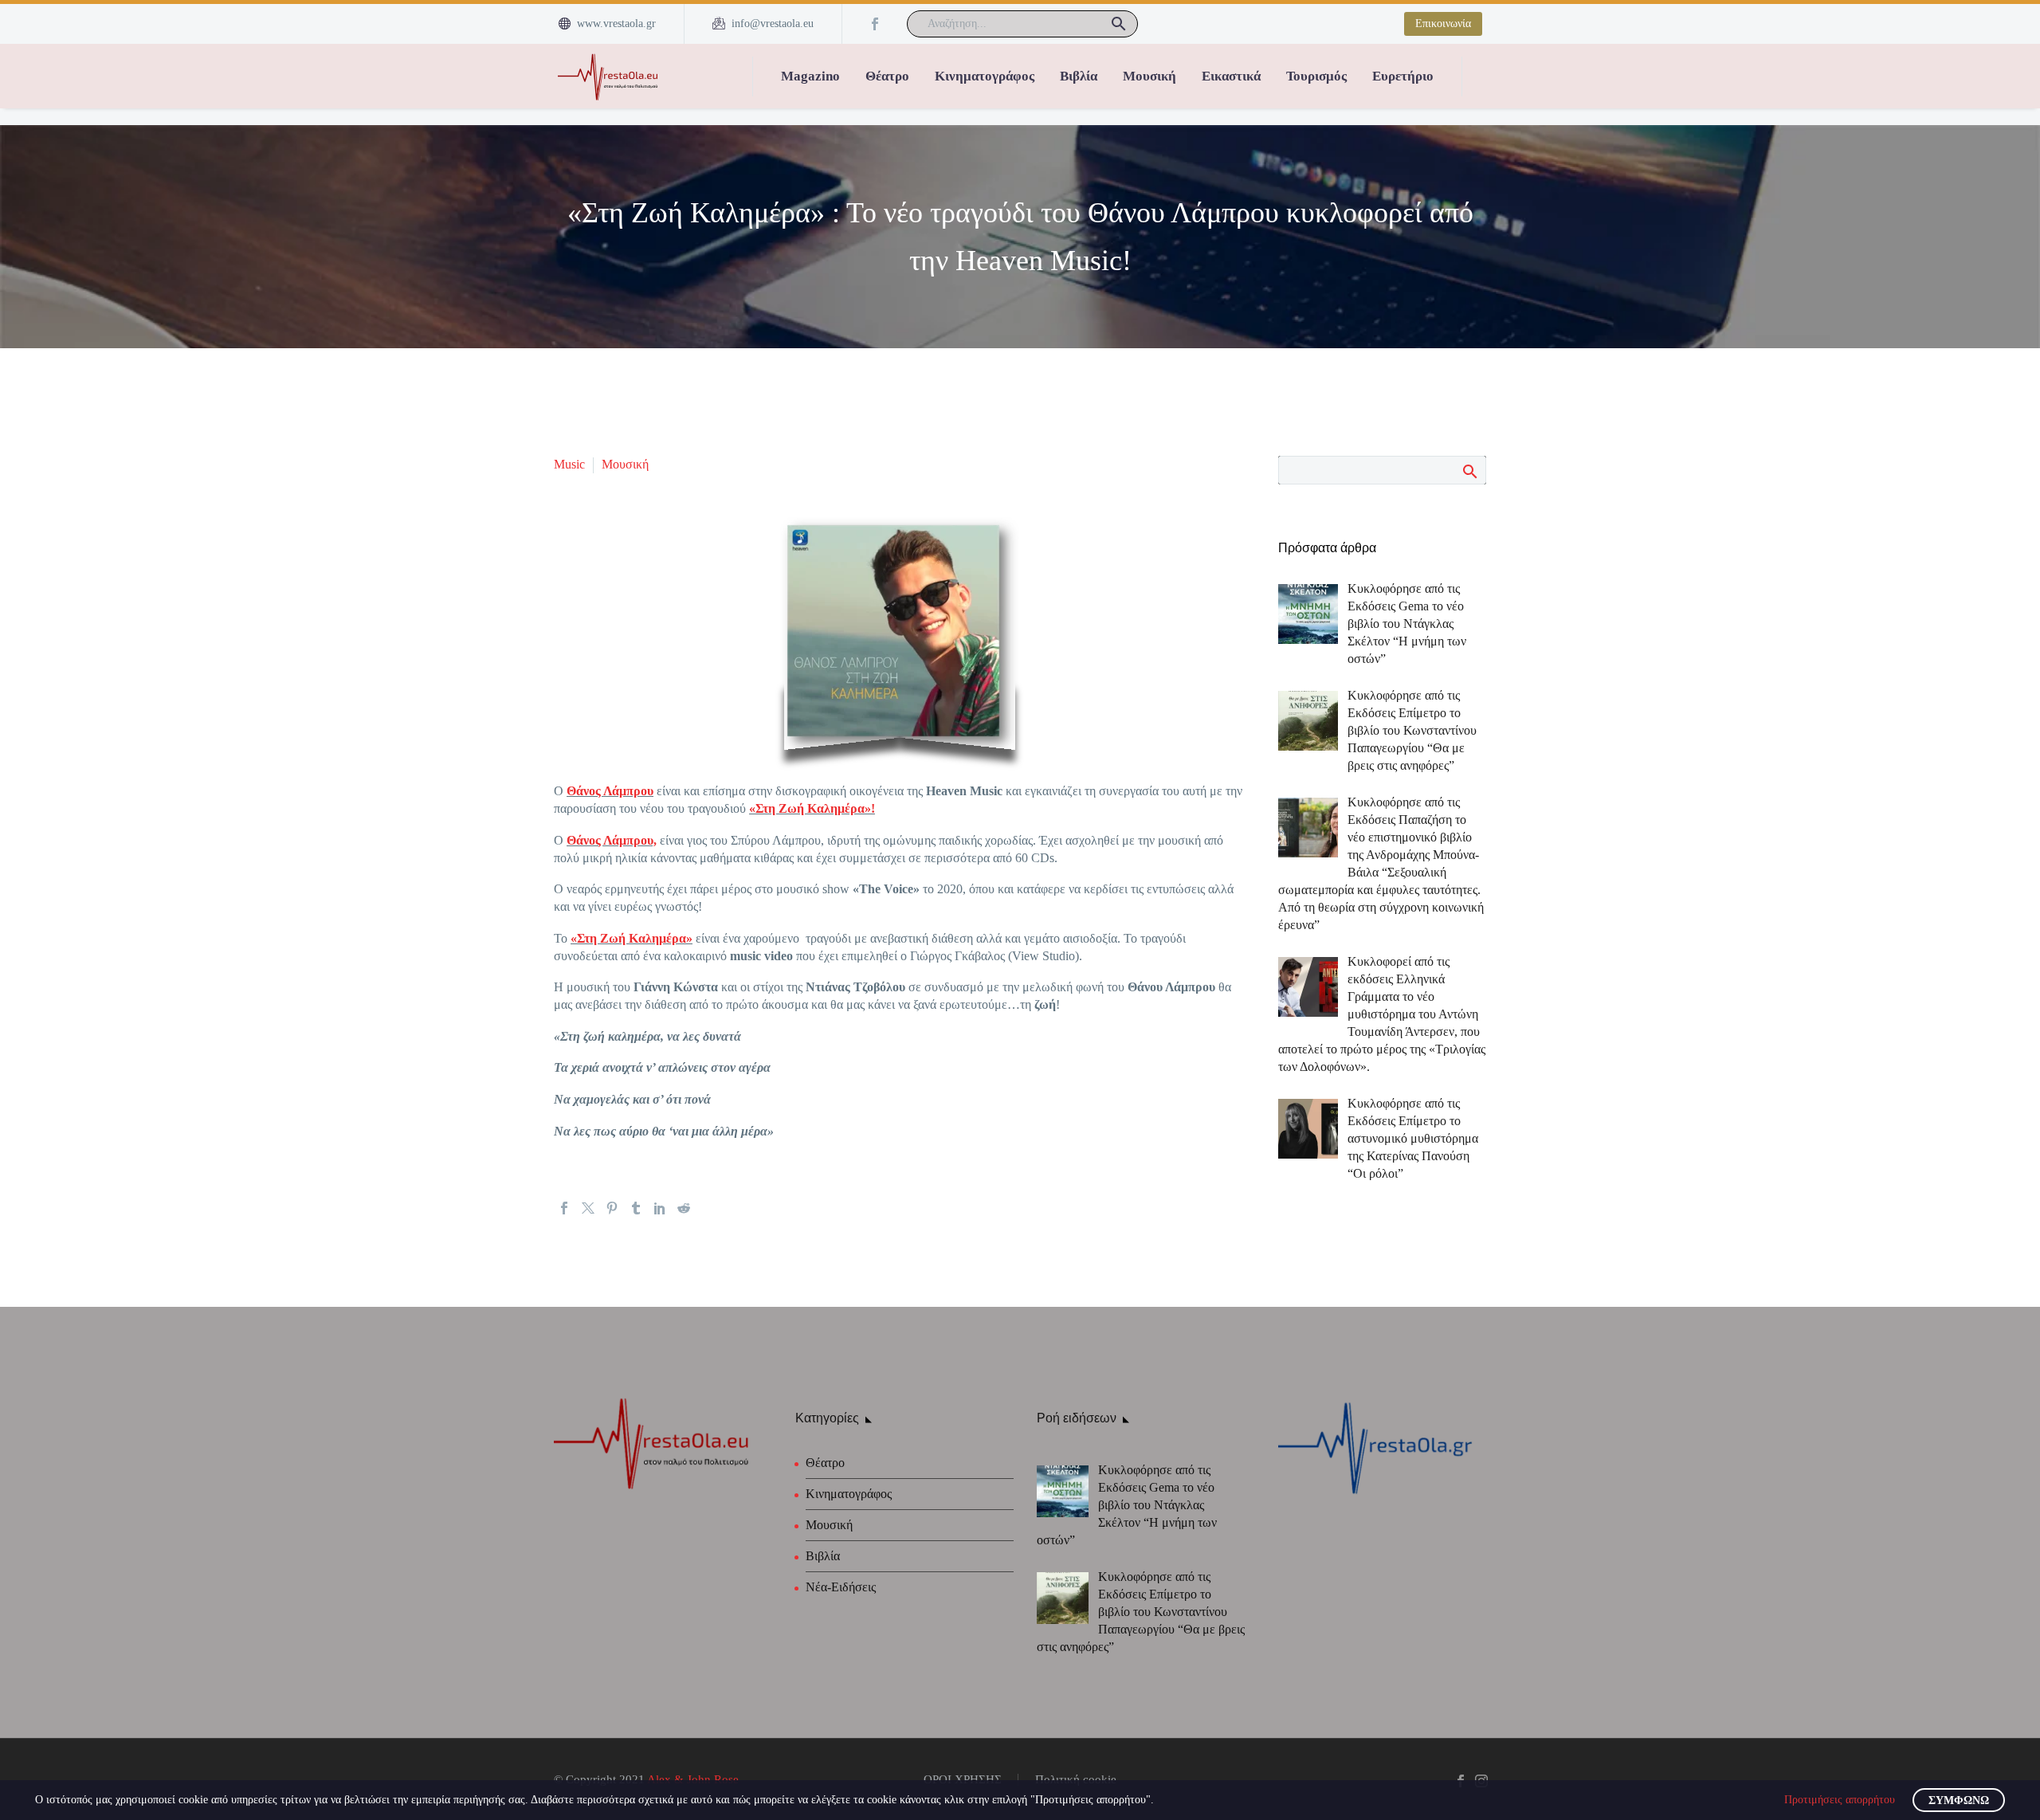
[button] (1119, 24)
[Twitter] (588, 1208)
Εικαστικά (1231, 76)
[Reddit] (684, 1208)
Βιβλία (1079, 76)
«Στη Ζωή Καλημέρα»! (812, 808)
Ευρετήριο (1403, 76)
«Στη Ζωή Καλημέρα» (632, 938)
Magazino (810, 76)
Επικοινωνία (1443, 24)
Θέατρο (887, 76)
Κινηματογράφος (985, 76)
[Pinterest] (612, 1208)
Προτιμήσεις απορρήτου (1840, 1800)
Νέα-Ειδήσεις (841, 1587)
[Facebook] (875, 24)
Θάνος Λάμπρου (610, 791)
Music (569, 464)
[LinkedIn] (660, 1208)
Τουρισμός (1316, 76)
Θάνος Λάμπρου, (612, 840)
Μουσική (1149, 76)
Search (1469, 471)
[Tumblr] (636, 1208)
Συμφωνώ (1959, 1800)
